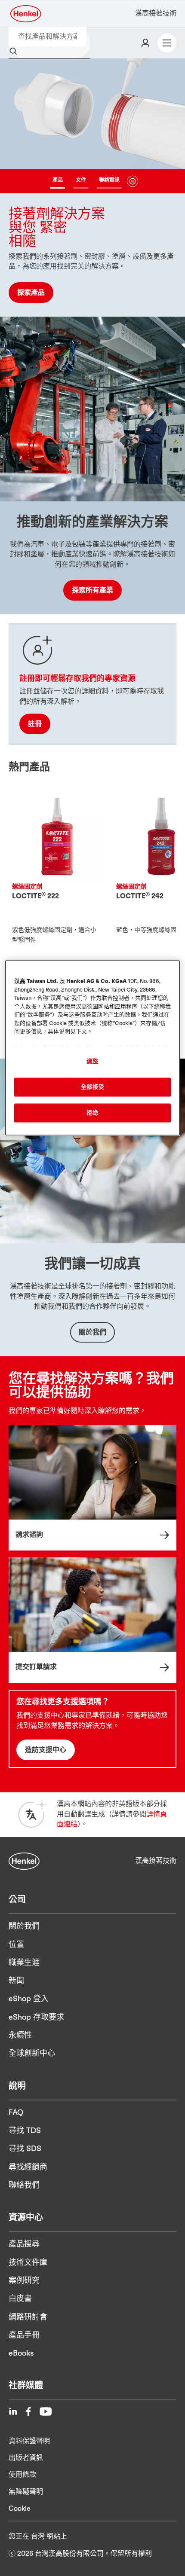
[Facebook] (28, 2411)
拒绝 (92, 1113)
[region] (93, 1048)
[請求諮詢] (92, 1488)
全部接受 (93, 1087)
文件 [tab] (81, 180)
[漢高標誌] (26, 14)
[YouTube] (46, 2411)
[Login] (145, 43)
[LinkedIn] (13, 2411)
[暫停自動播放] (133, 181)
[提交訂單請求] (92, 1620)
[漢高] (24, 1861)
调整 (92, 1061)
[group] (92, 188)
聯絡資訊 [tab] (109, 180)
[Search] (15, 52)
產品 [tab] (58, 180)
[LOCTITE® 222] (57, 885)
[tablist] (86, 181)
